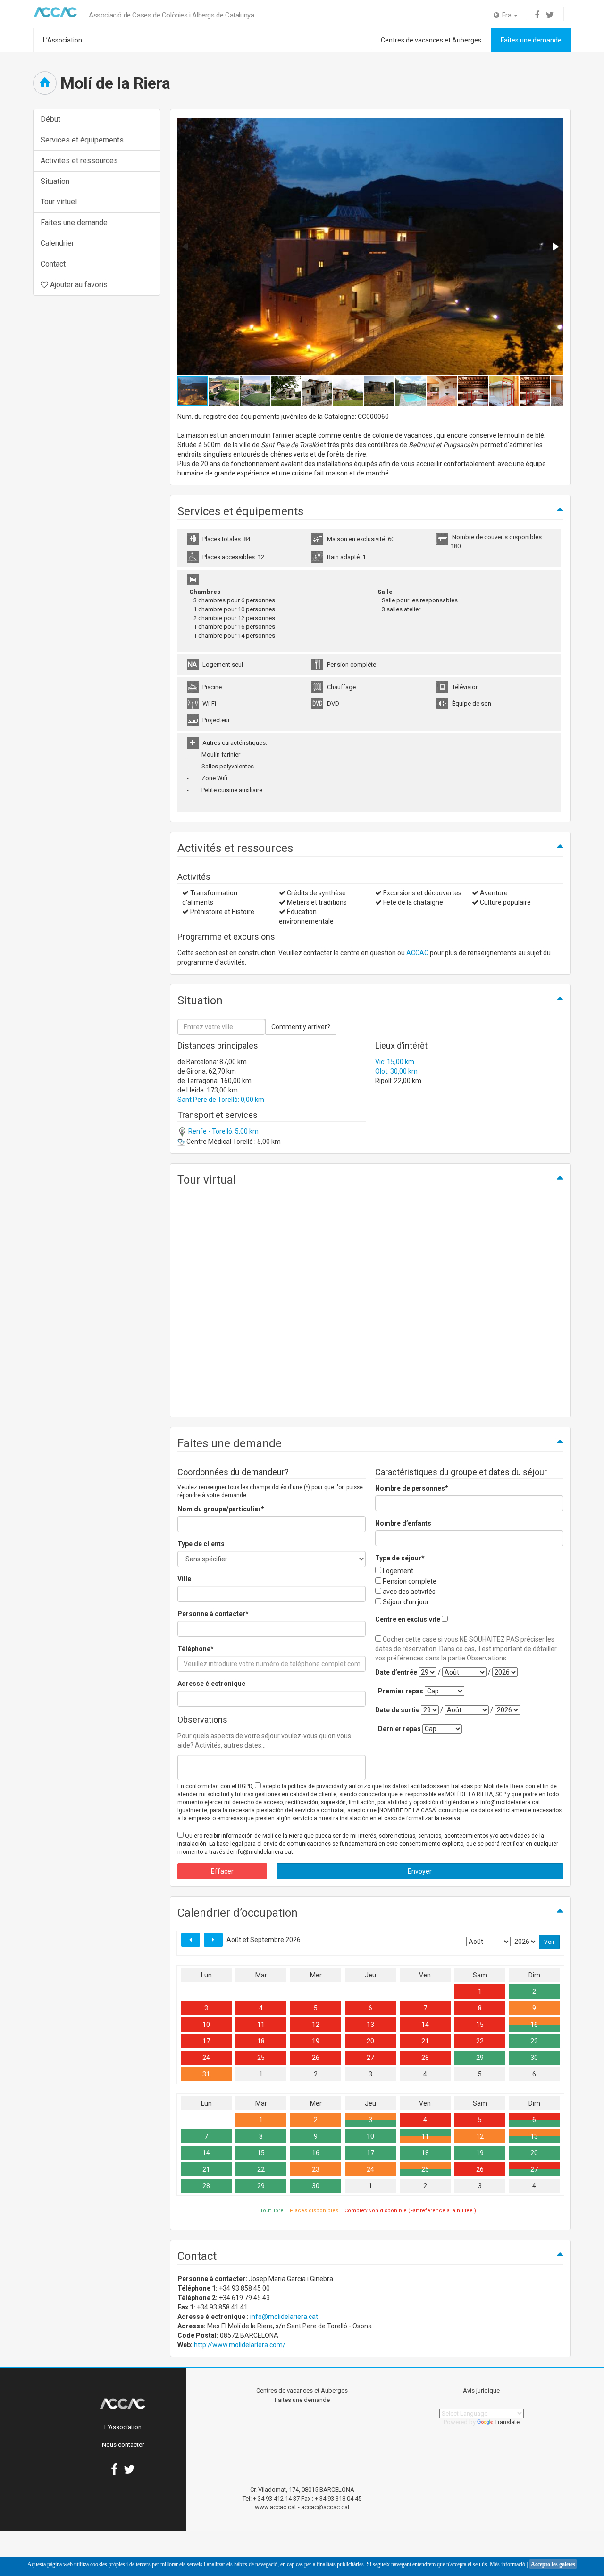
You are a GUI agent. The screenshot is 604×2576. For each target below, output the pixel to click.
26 (316, 2058)
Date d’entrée (396, 1672)
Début (50, 119)
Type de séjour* (400, 1558)
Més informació (508, 2564)
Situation (55, 181)
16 (534, 2025)
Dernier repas (399, 1729)
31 (206, 2074)
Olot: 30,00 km (396, 1071)
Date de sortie (397, 1710)
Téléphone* (196, 1649)
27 (370, 2058)
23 (534, 2041)
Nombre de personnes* (412, 1488)
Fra (506, 15)
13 (370, 2025)
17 (206, 2041)
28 (425, 2058)
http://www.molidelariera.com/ (240, 2345)
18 (261, 2041)
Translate (507, 2422)
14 (425, 2025)
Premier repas (401, 1691)
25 (261, 2058)
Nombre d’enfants (403, 1523)
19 (316, 2041)
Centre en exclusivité (408, 1619)
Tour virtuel (59, 202)
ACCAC (417, 953)
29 (480, 2058)
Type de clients (201, 1544)
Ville (184, 1579)
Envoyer (420, 1871)
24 (206, 2058)
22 (480, 2041)
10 (206, 2025)
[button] (555, 247)
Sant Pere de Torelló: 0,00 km (221, 1100)
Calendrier (57, 243)
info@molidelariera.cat (284, 2317)
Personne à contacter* (213, 1614)
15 (480, 2025)
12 (316, 2025)
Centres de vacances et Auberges (431, 40)
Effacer (222, 1871)
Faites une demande (531, 40)
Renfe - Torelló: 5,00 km (223, 1131)
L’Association (63, 40)
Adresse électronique (211, 1684)
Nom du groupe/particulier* (221, 1509)
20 (370, 2041)
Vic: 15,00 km (395, 1062)
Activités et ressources (79, 161)
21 (425, 2041)
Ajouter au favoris (78, 285)
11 (261, 2025)
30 (534, 2058)
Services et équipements (82, 140)
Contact (53, 264)
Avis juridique (481, 2390)
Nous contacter (123, 2445)
